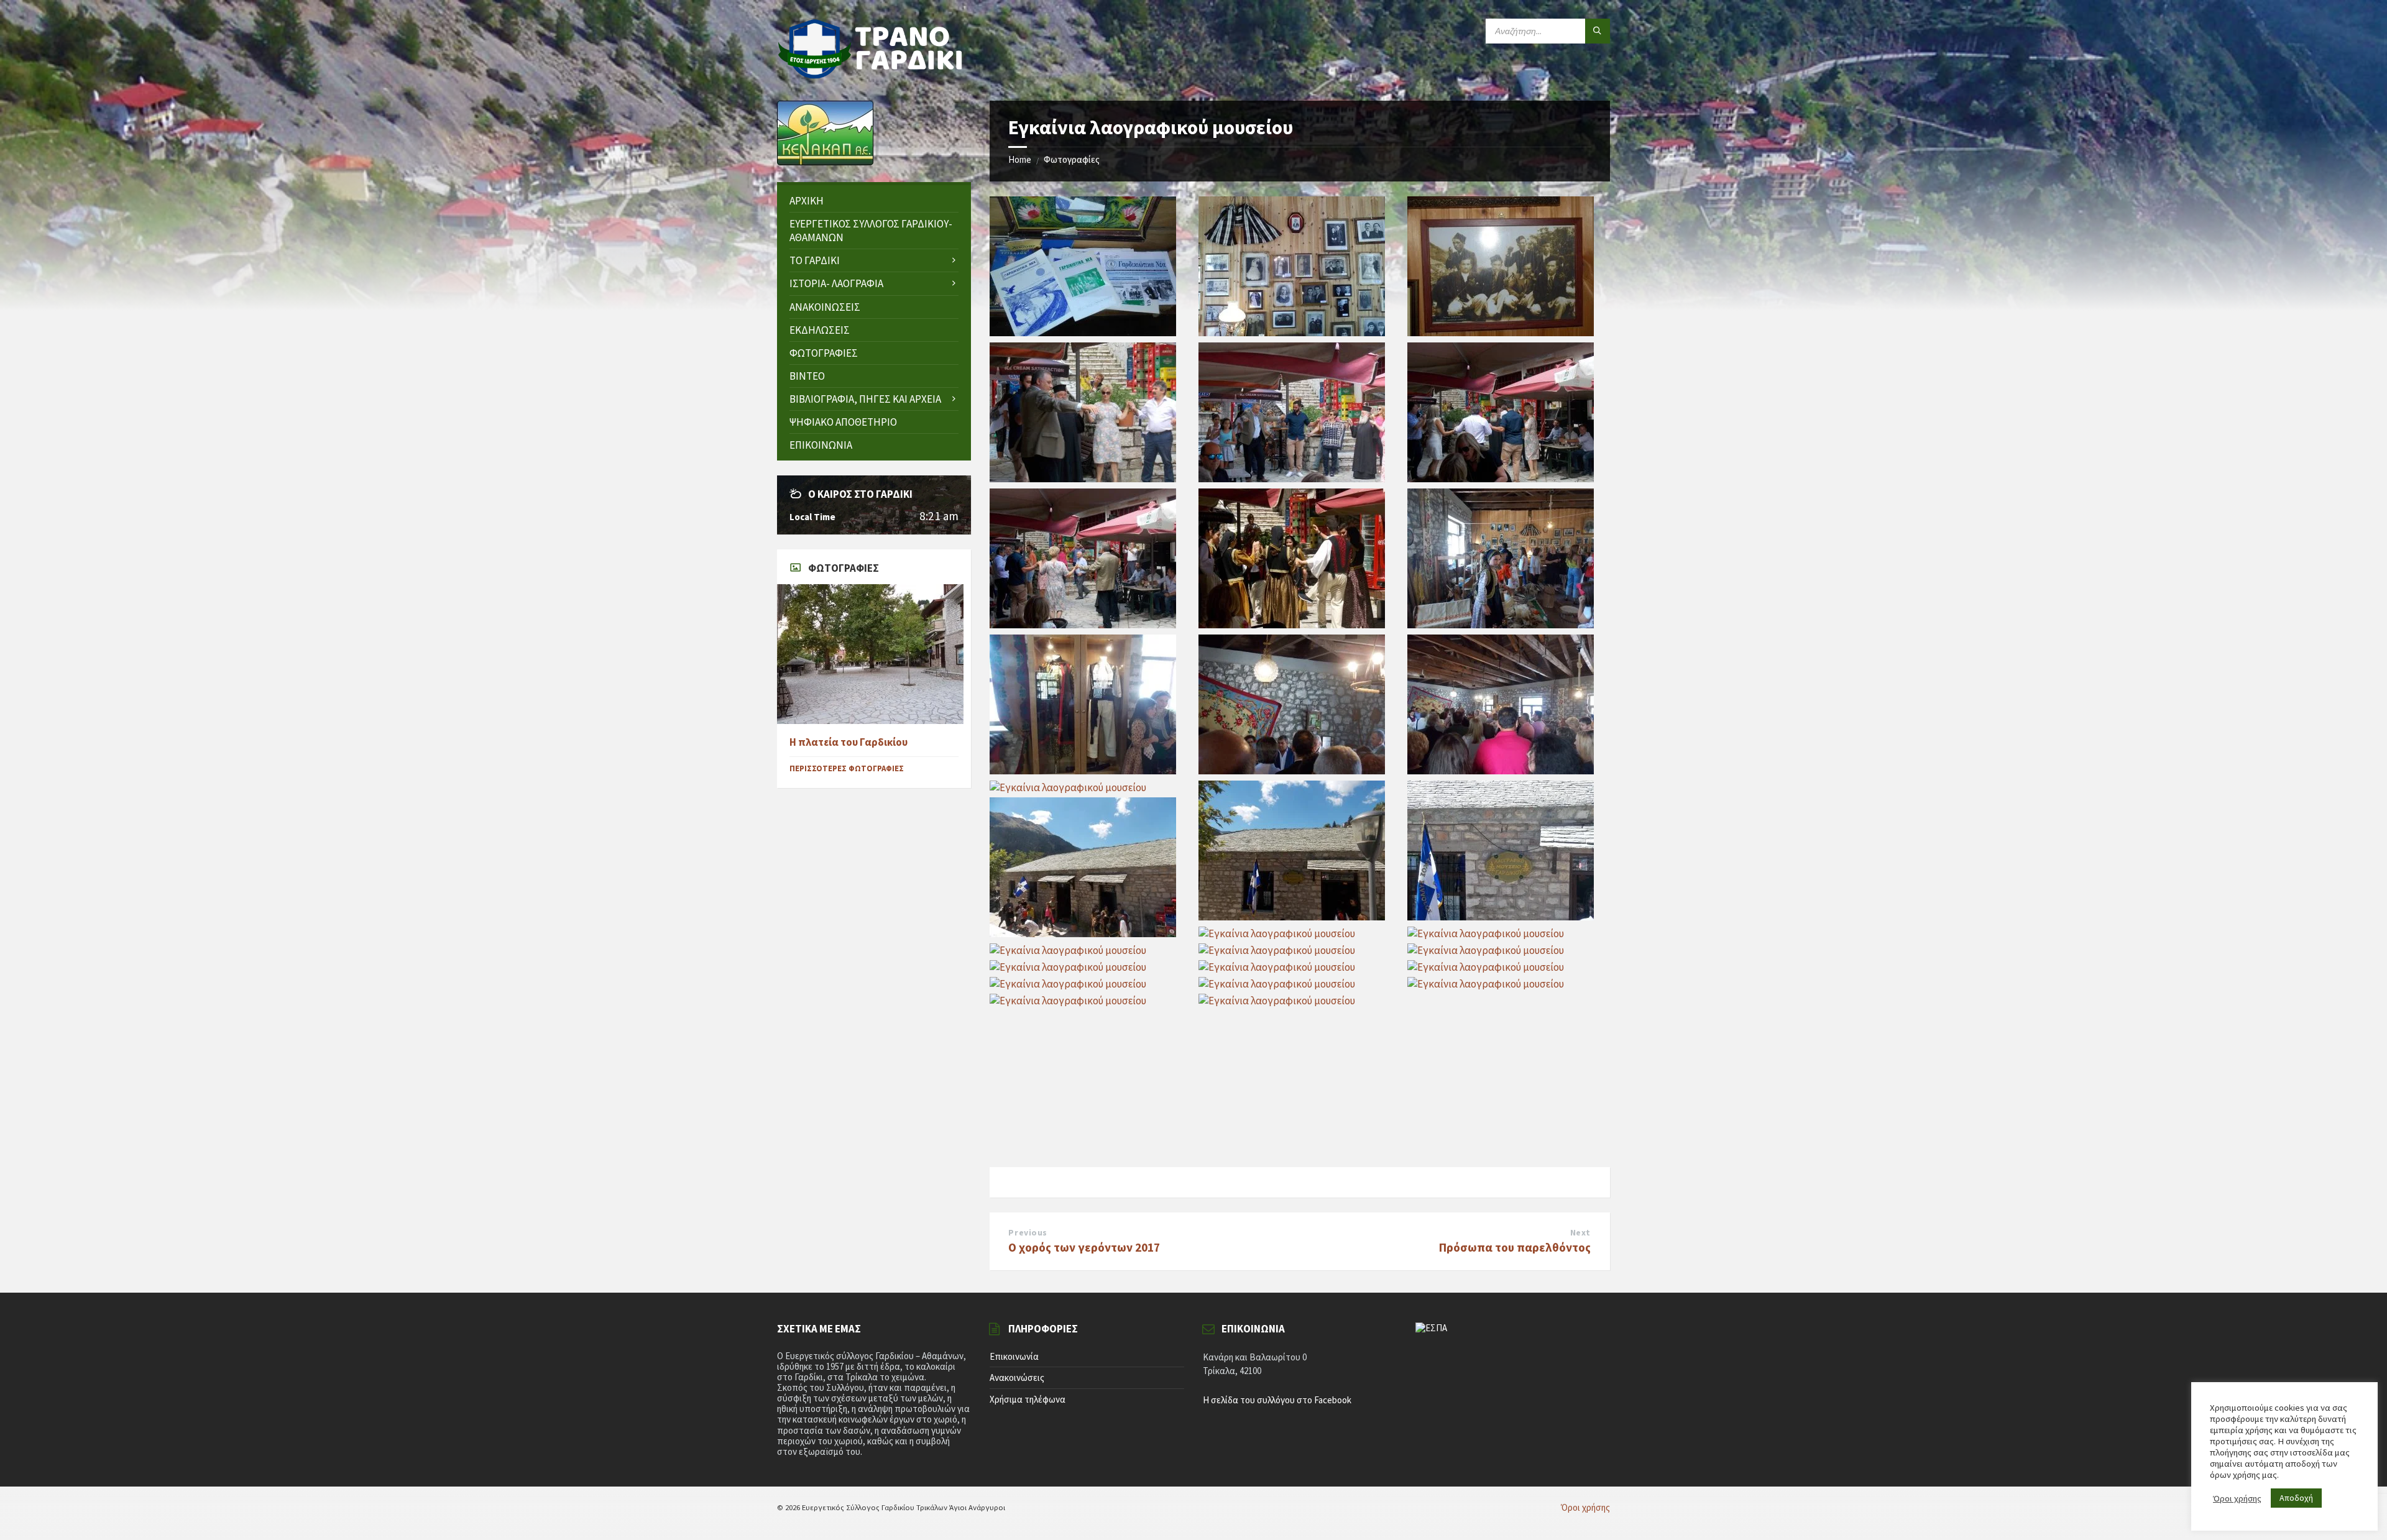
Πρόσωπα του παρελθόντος (1515, 1247)
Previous (1028, 1232)
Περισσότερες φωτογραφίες (847, 768)
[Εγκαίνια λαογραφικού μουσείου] (1083, 332)
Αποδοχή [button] (2296, 1498)
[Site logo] (870, 75)
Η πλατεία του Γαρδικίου (849, 742)
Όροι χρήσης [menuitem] (1585, 1507)
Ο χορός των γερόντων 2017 (1084, 1247)
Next (1580, 1232)
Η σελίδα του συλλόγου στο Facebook (1277, 1400)
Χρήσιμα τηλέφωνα (1028, 1399)
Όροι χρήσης (2237, 1498)
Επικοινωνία (1014, 1356)
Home (1020, 159)
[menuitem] (874, 201)
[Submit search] (1598, 31)
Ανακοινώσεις (1017, 1377)
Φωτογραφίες (1072, 159)
